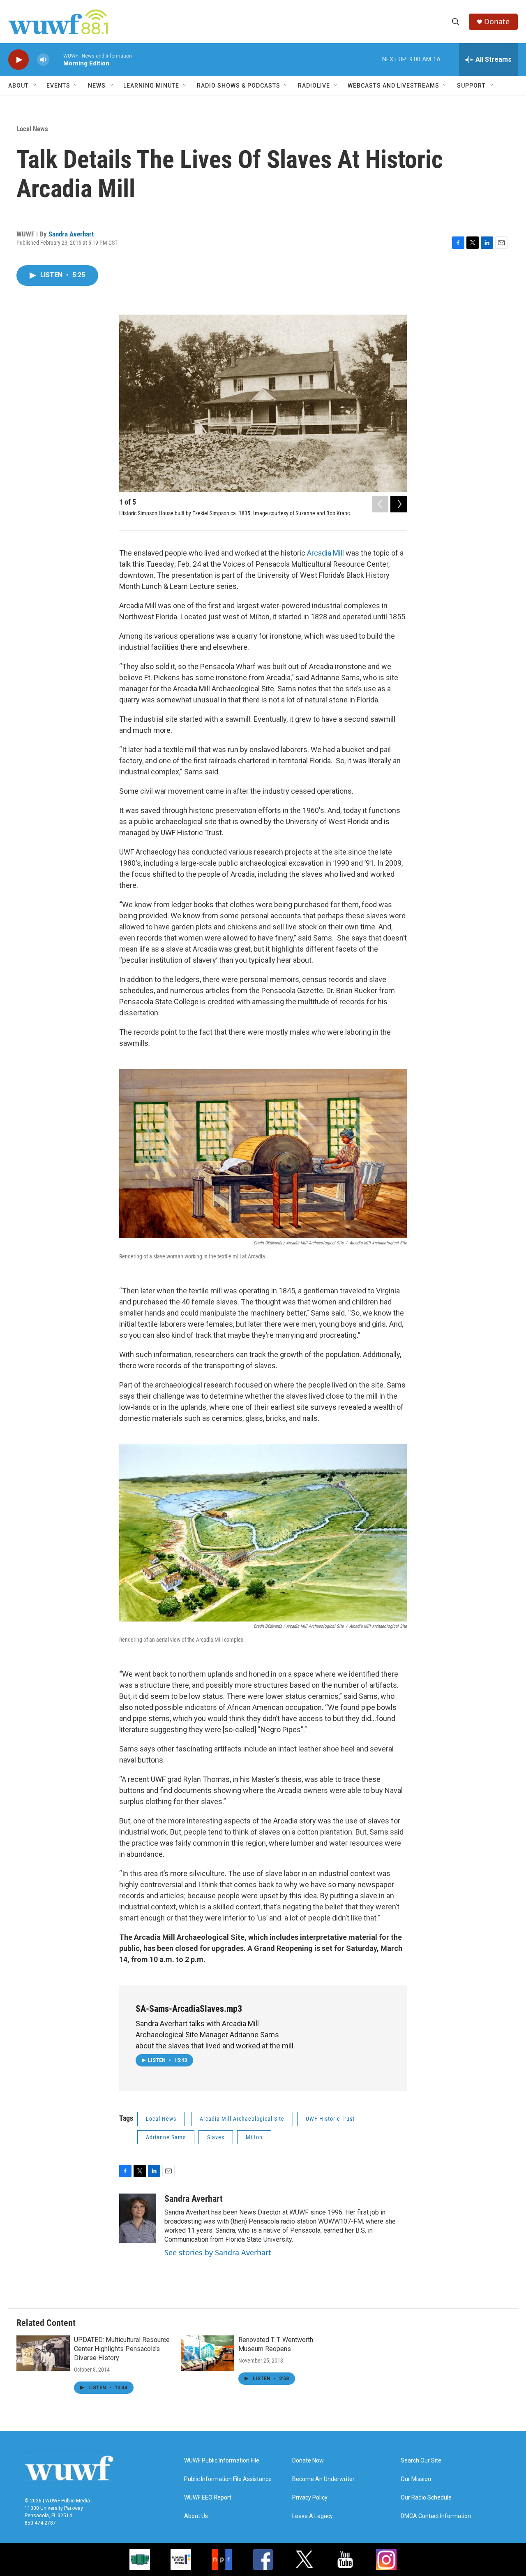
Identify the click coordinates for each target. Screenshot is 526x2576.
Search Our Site (421, 2461)
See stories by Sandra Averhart (218, 2252)
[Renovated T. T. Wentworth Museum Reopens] (208, 2353)
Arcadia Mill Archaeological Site (242, 2119)
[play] (18, 60)
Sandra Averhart (71, 234)
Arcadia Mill (326, 553)
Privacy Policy (310, 2498)
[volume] (43, 60)
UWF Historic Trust (330, 2119)
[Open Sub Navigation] (35, 86)
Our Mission (416, 2479)
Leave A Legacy (313, 2516)
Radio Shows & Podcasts (239, 86)
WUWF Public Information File (222, 2461)
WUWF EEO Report (208, 2498)
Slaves (216, 2137)
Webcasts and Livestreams (393, 86)
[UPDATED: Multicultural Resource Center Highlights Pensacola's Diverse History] (43, 2353)
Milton (254, 2137)
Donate (497, 22)
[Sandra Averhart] (138, 2218)
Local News (32, 129)
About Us (196, 2516)
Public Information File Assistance (228, 2479)
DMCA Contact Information (436, 2516)
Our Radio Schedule (426, 2498)
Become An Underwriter (323, 2479)
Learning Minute (151, 86)
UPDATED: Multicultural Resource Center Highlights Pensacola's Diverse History (122, 2349)
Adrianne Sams (166, 2137)
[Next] (399, 504)
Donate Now (308, 2461)
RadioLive (314, 86)
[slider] (56, 59)
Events (58, 86)
